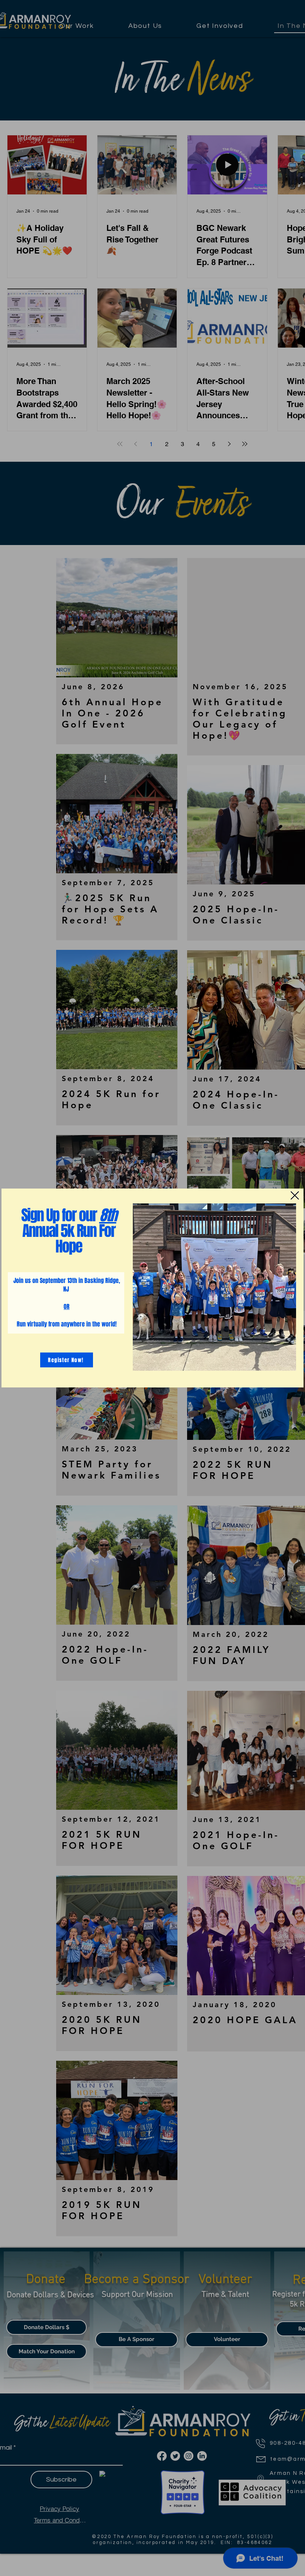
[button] (295, 1195)
